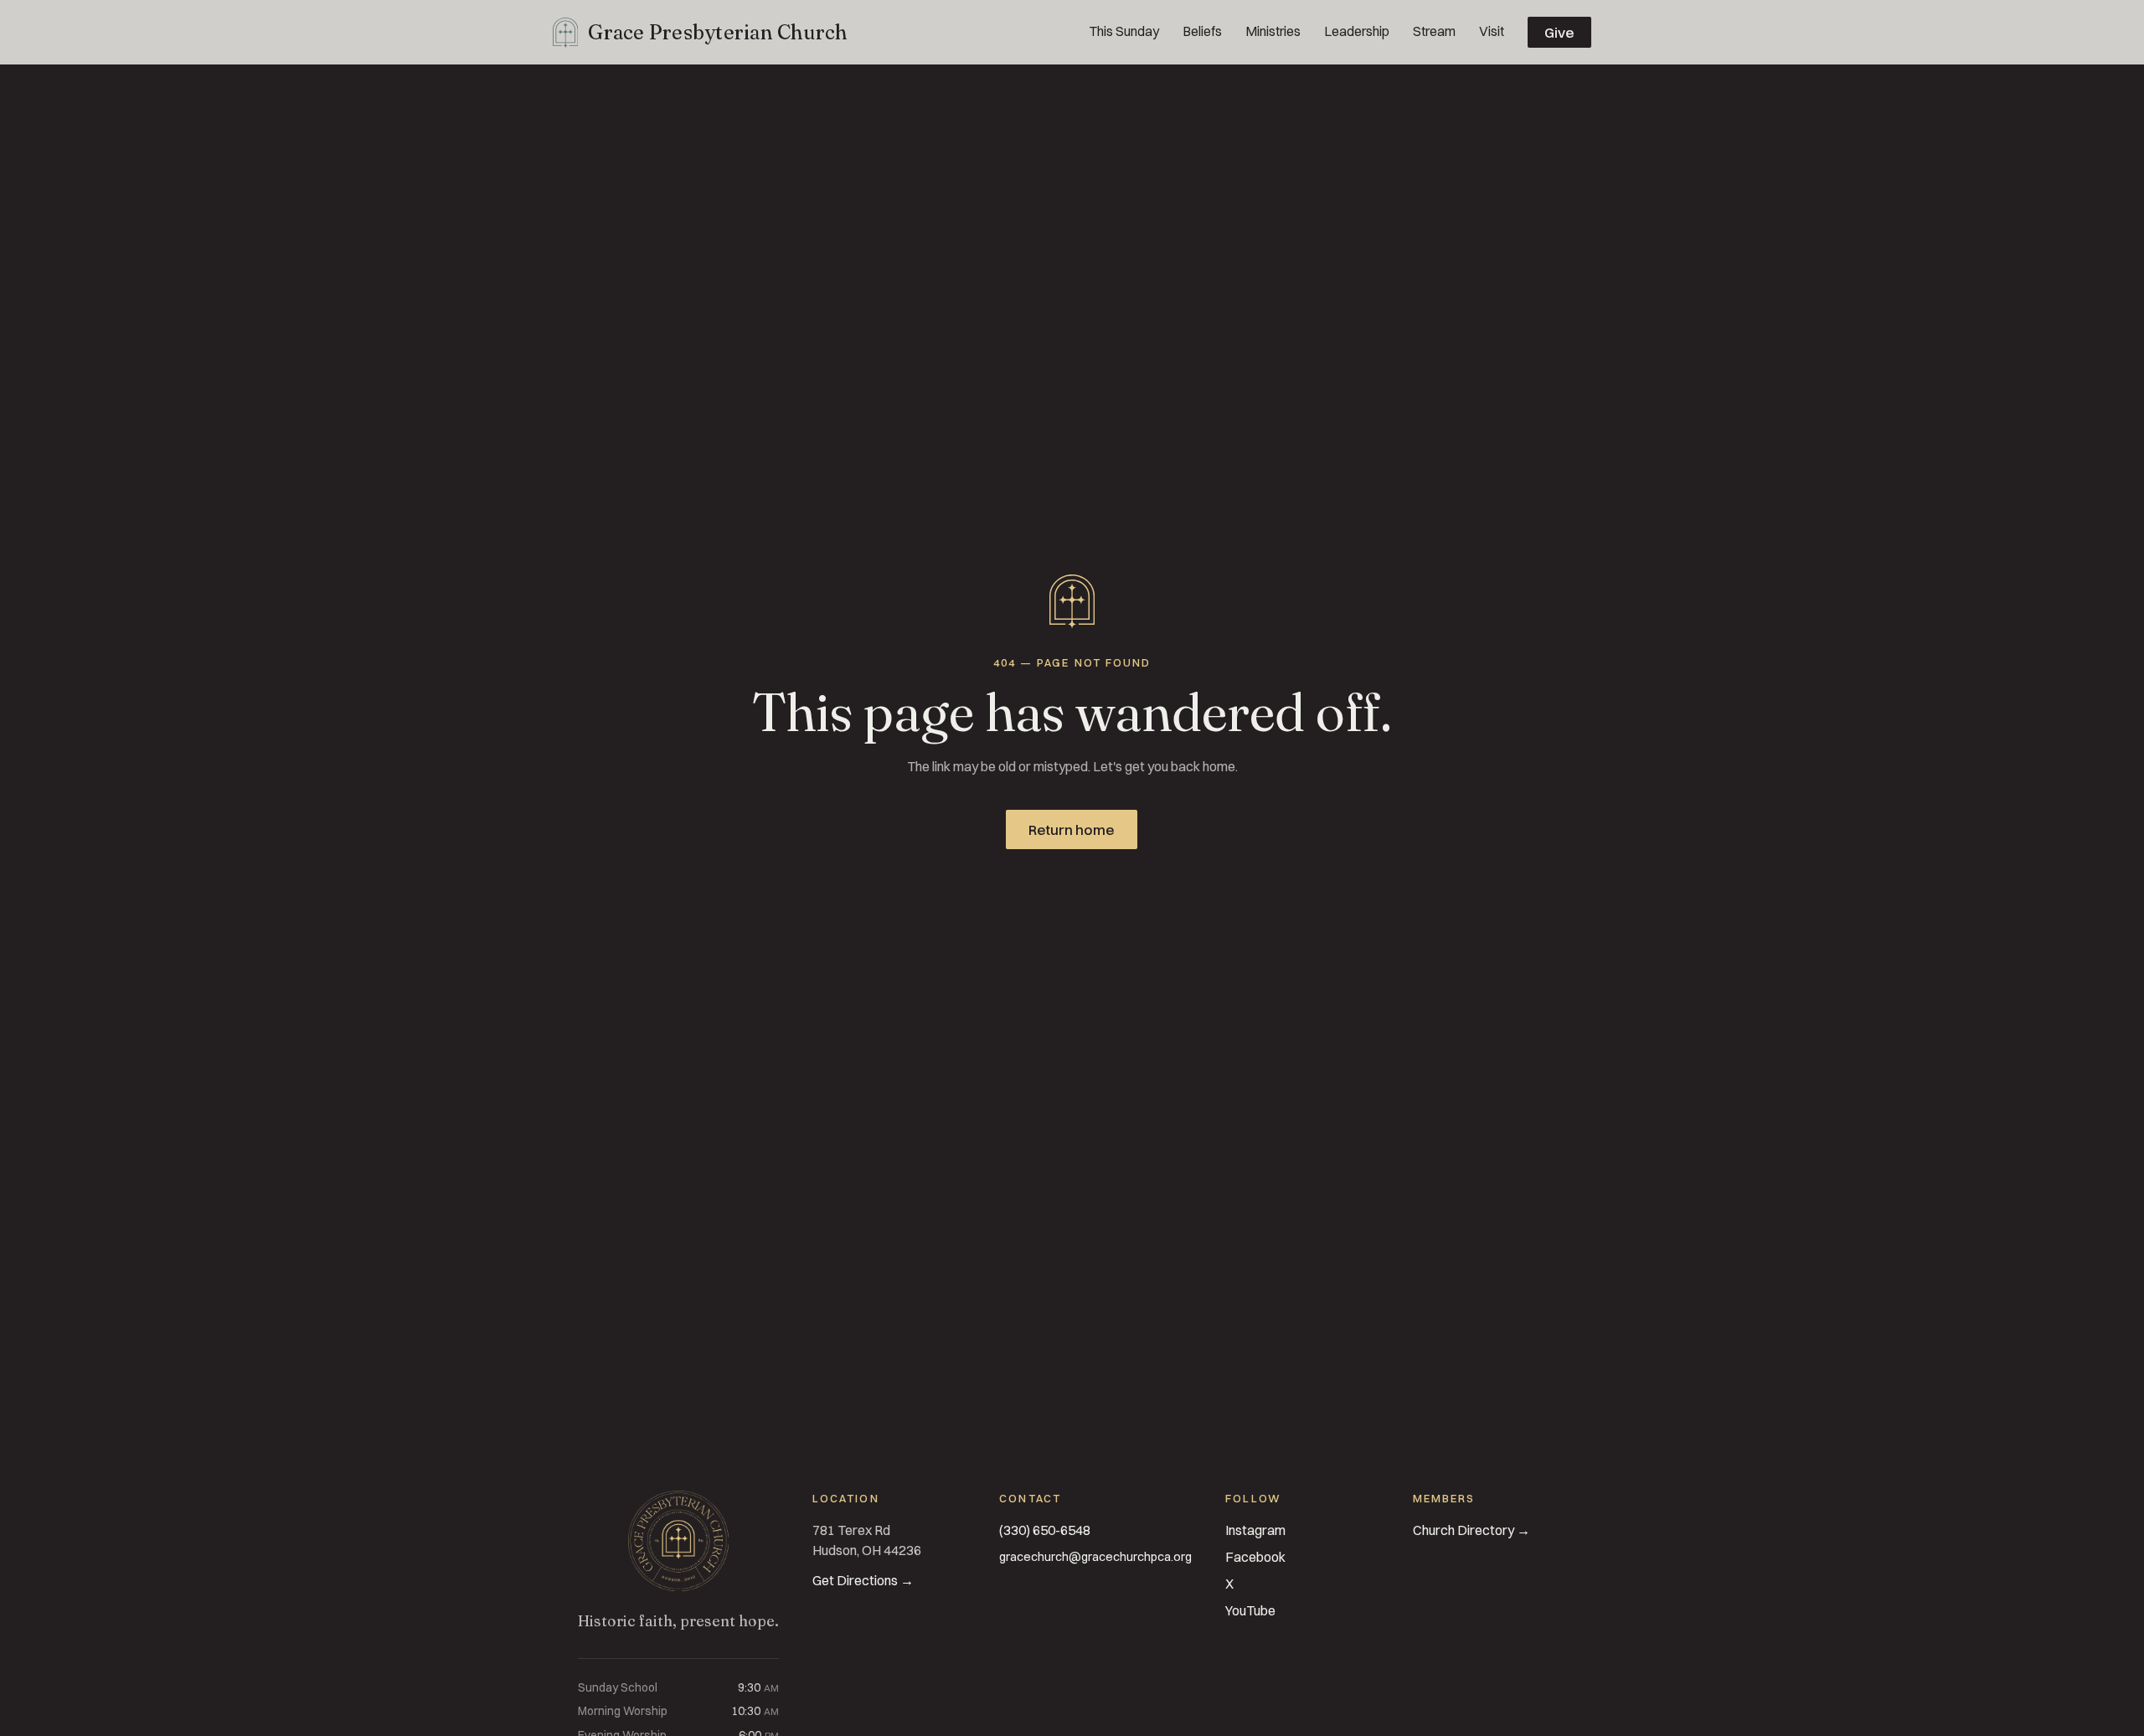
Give (1559, 32)
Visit (1492, 31)
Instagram (1255, 1530)
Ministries (1273, 31)
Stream (1434, 31)
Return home (1072, 829)
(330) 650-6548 (1045, 1530)
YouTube (1250, 1610)
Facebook (1255, 1557)
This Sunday (1124, 31)
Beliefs (1202, 31)
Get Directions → (863, 1580)
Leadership (1357, 31)
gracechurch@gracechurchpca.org (1095, 1557)
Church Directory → (1471, 1530)
